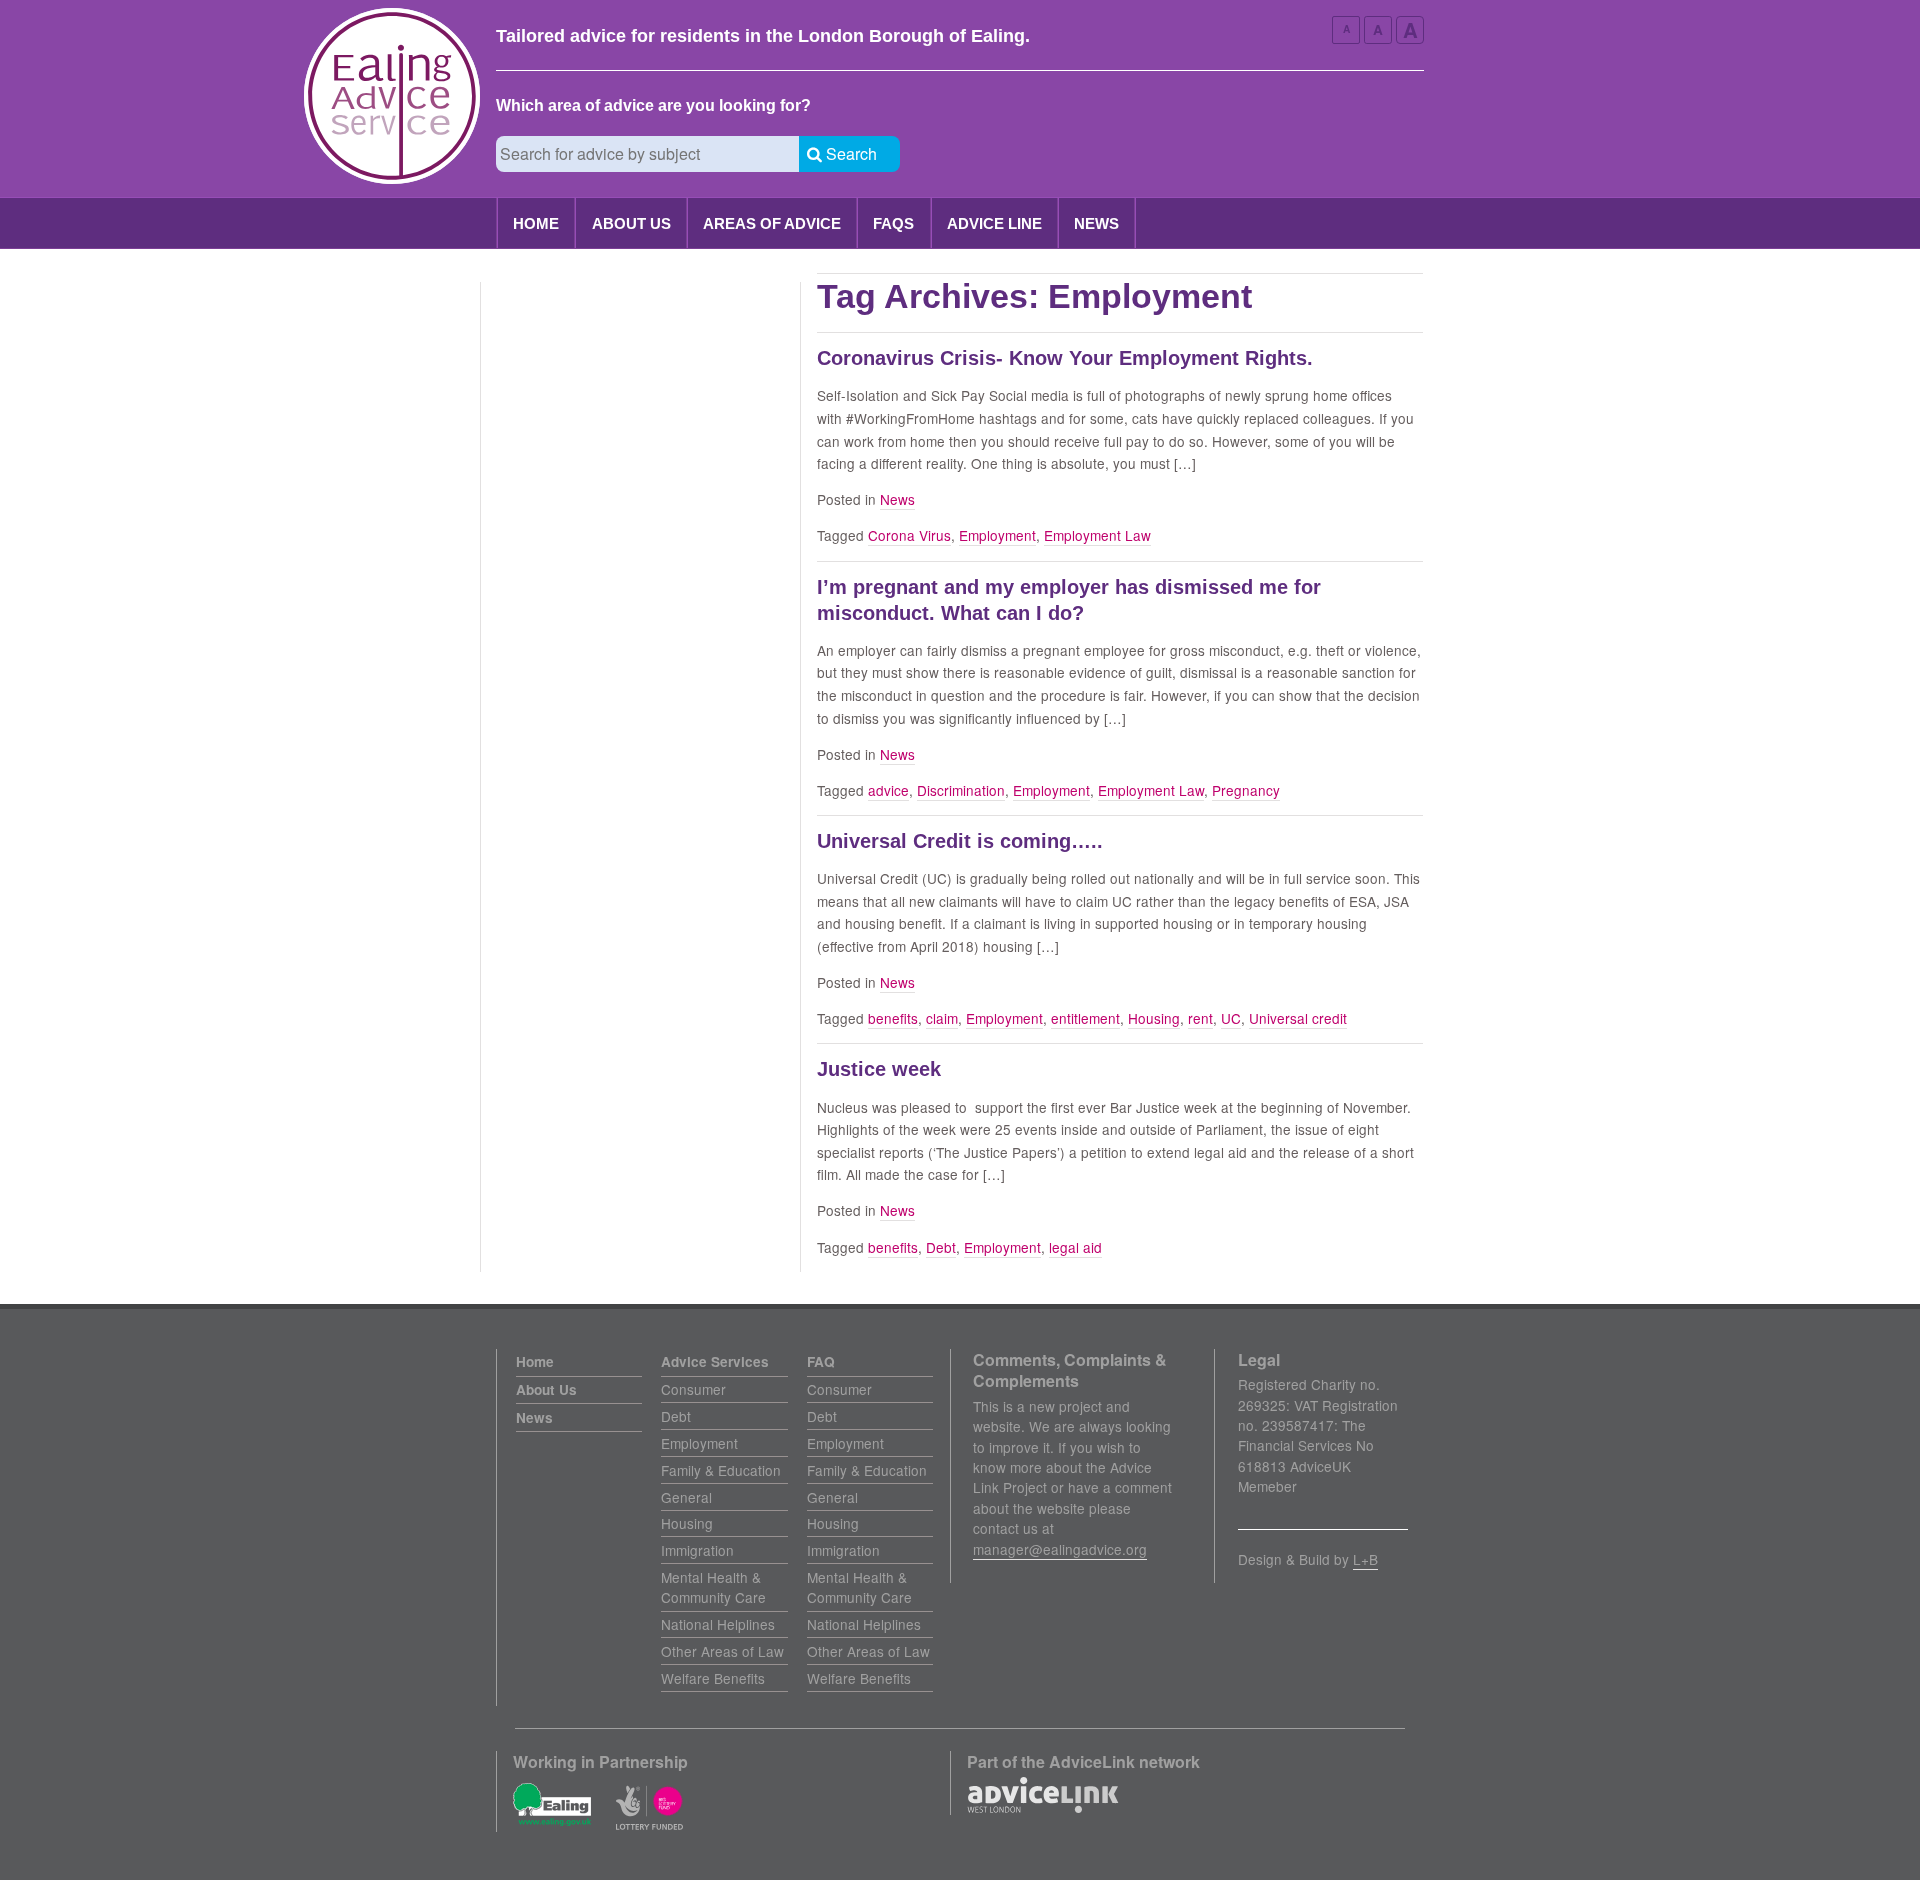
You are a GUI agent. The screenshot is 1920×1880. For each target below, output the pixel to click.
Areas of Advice (772, 223)
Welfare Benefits (713, 1678)
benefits (893, 1018)
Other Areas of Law (722, 1651)
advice (888, 790)
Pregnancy (1246, 790)
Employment (997, 535)
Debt (941, 1247)
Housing (1154, 1018)
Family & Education (721, 1470)
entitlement (1085, 1018)
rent (1200, 1018)
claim (942, 1018)
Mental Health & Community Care (713, 1587)
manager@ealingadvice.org (1060, 1549)
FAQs (893, 223)
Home (536, 223)
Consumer (693, 1389)
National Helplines (718, 1624)
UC (1231, 1018)
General (686, 1497)
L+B (1365, 1559)
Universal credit (1298, 1018)
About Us (631, 223)
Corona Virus (909, 535)
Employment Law (1097, 535)
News (1096, 223)
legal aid (1075, 1247)
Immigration (697, 1550)
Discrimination (961, 790)
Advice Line (994, 223)
